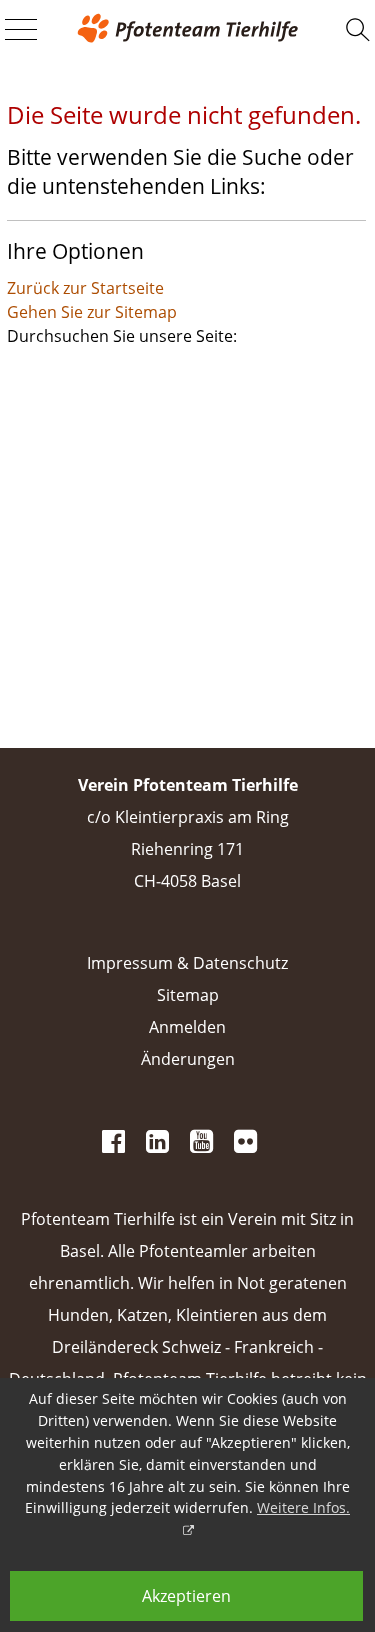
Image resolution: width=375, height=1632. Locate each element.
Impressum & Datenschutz (187, 963)
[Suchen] (358, 30)
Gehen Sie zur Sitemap (92, 312)
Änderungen (188, 1059)
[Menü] (21, 31)
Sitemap (188, 995)
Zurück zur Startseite (85, 288)
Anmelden (187, 1027)
